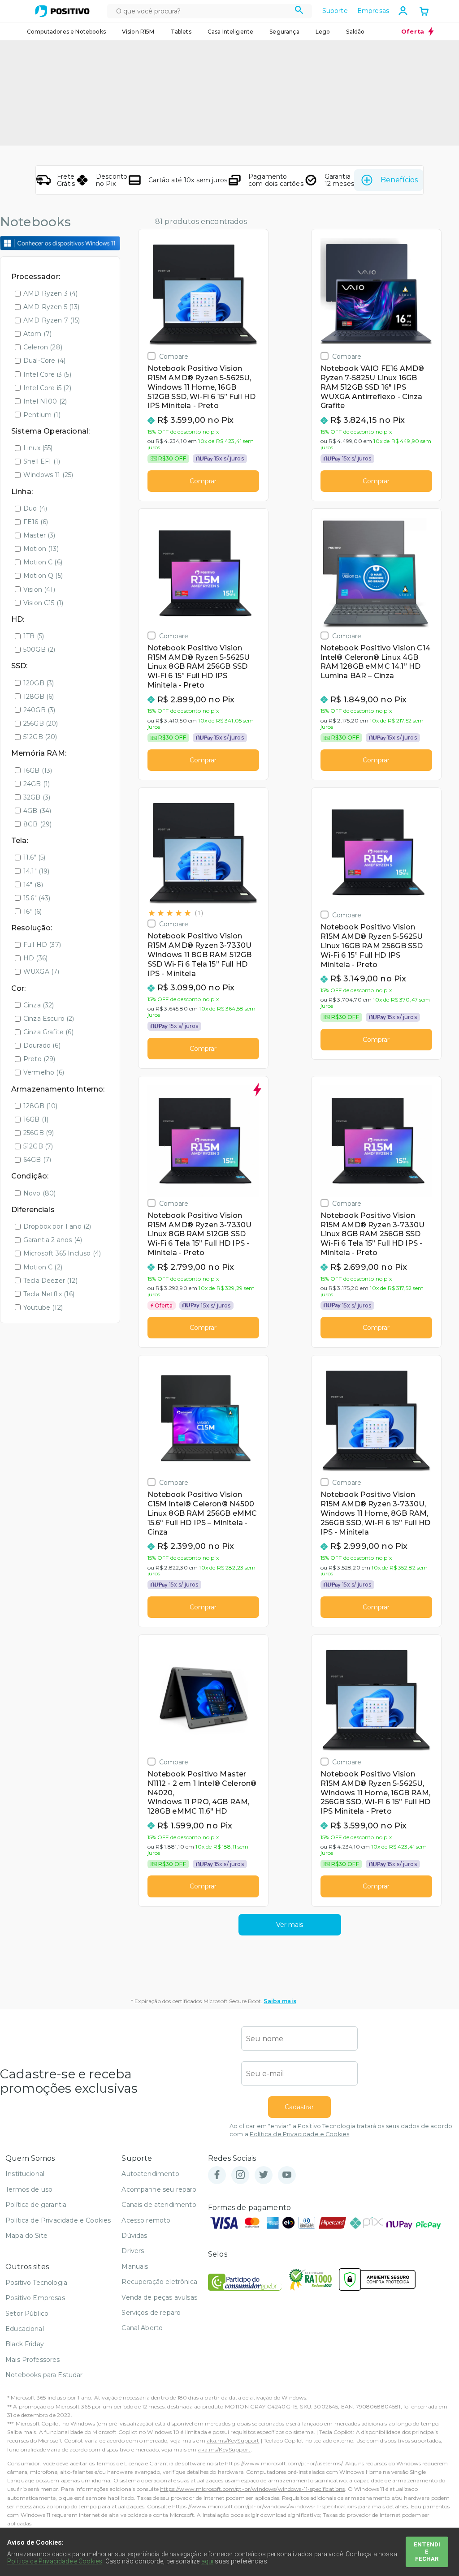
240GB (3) (39, 710)
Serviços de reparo (151, 2313)
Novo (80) (39, 1193)
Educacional (25, 2329)
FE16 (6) (36, 522)
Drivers (133, 2251)
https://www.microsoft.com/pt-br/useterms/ (284, 2463)
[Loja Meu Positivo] (62, 11)
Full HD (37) (42, 945)
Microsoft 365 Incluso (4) (62, 1253)
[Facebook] (217, 2175)
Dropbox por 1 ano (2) (57, 1226)
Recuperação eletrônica (159, 2282)
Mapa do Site (26, 2236)
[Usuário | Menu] (403, 11)
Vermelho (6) (44, 1072)
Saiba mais (280, 2001)
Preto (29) (39, 1059)
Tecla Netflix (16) (49, 1294)
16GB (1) (36, 1119)
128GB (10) (41, 1106)
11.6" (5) (34, 857)
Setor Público (27, 2314)
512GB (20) (40, 737)
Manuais (135, 2266)
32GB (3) (37, 797)
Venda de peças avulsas (159, 2297)
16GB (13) (38, 770)
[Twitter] (264, 2175)
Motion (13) (41, 549)
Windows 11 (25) (48, 475)
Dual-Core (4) (44, 361)
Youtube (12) (43, 1307)
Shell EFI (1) (42, 461)
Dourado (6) (42, 1045)
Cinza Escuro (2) (49, 1019)
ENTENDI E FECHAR (427, 2552)
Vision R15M (138, 32)
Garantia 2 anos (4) (53, 1240)
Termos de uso (29, 2189)
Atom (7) (37, 334)
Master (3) (39, 535)
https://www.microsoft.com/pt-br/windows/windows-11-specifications (252, 2489)
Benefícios (399, 180)
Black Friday (25, 2344)
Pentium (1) (42, 415)
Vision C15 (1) (43, 603)
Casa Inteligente (231, 32)
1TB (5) (34, 636)
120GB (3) (39, 683)
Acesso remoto (146, 2220)
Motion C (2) (43, 1267)
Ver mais (290, 1925)
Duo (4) (35, 508)
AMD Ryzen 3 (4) (50, 293)
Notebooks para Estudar (44, 2375)
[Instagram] (240, 2175)
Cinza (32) (39, 1005)
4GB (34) (37, 811)
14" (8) (33, 885)
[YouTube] (287, 2175)
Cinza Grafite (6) (48, 1032)
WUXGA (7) (41, 972)
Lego (323, 32)
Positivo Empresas (35, 2298)
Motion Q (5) (43, 576)
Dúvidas (134, 2236)
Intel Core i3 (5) (47, 374)
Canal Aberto (142, 2328)
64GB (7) (37, 1160)
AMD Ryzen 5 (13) (52, 307)
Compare (174, 356)
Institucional (25, 2174)
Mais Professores (33, 2360)
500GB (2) (39, 649)
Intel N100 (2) (45, 401)
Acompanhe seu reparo (159, 2189)
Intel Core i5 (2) (47, 388)
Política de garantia (36, 2205)
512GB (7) (38, 1146)
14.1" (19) (37, 871)
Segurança (284, 32)
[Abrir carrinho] (424, 12)
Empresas (373, 11)
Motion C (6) (43, 562)
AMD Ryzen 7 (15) (52, 320)
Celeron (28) (43, 347)
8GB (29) (37, 824)
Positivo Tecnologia (36, 2283)
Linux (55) (38, 448)
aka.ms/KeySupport (233, 2441)
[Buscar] (299, 11)
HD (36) (35, 958)
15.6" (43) (37, 898)
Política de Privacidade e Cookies (299, 2134)
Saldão (355, 32)
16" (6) (32, 912)
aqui (208, 2561)
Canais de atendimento (159, 2205)
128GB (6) (39, 697)
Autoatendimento (150, 2174)
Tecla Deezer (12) (50, 1281)
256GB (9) (39, 1133)
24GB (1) (37, 784)
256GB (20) (41, 723)
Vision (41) (39, 589)
